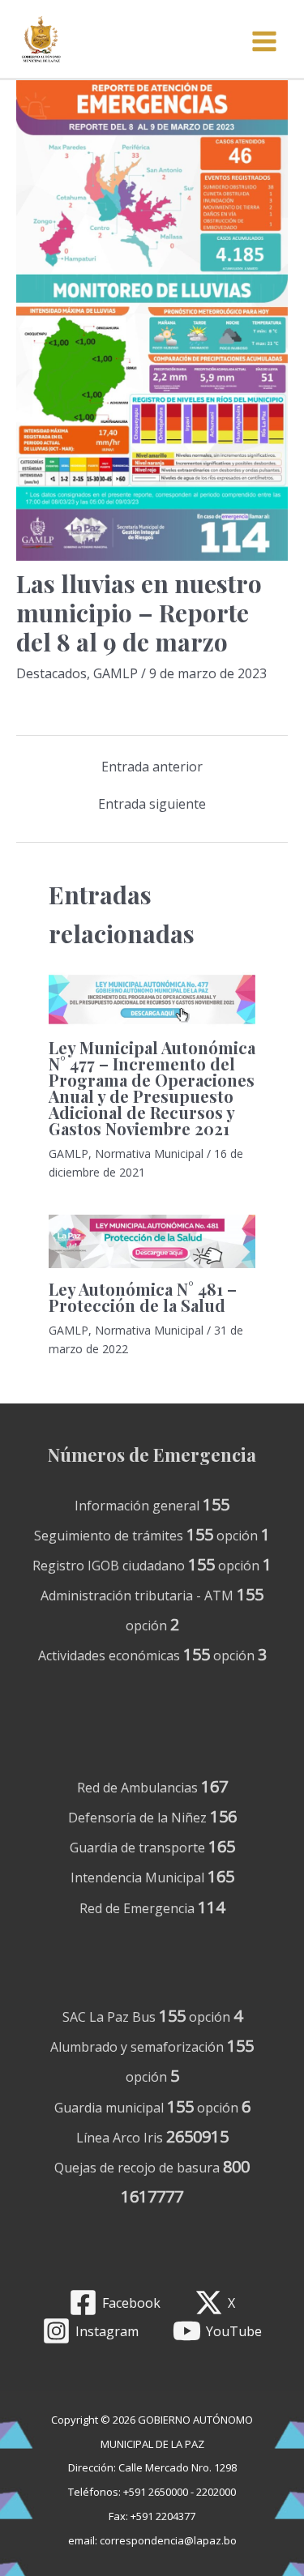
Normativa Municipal (149, 1153)
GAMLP (116, 673)
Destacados (51, 673)
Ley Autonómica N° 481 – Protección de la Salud (143, 1297)
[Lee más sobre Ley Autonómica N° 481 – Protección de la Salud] (152, 1241)
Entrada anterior (152, 767)
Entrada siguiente (152, 804)
